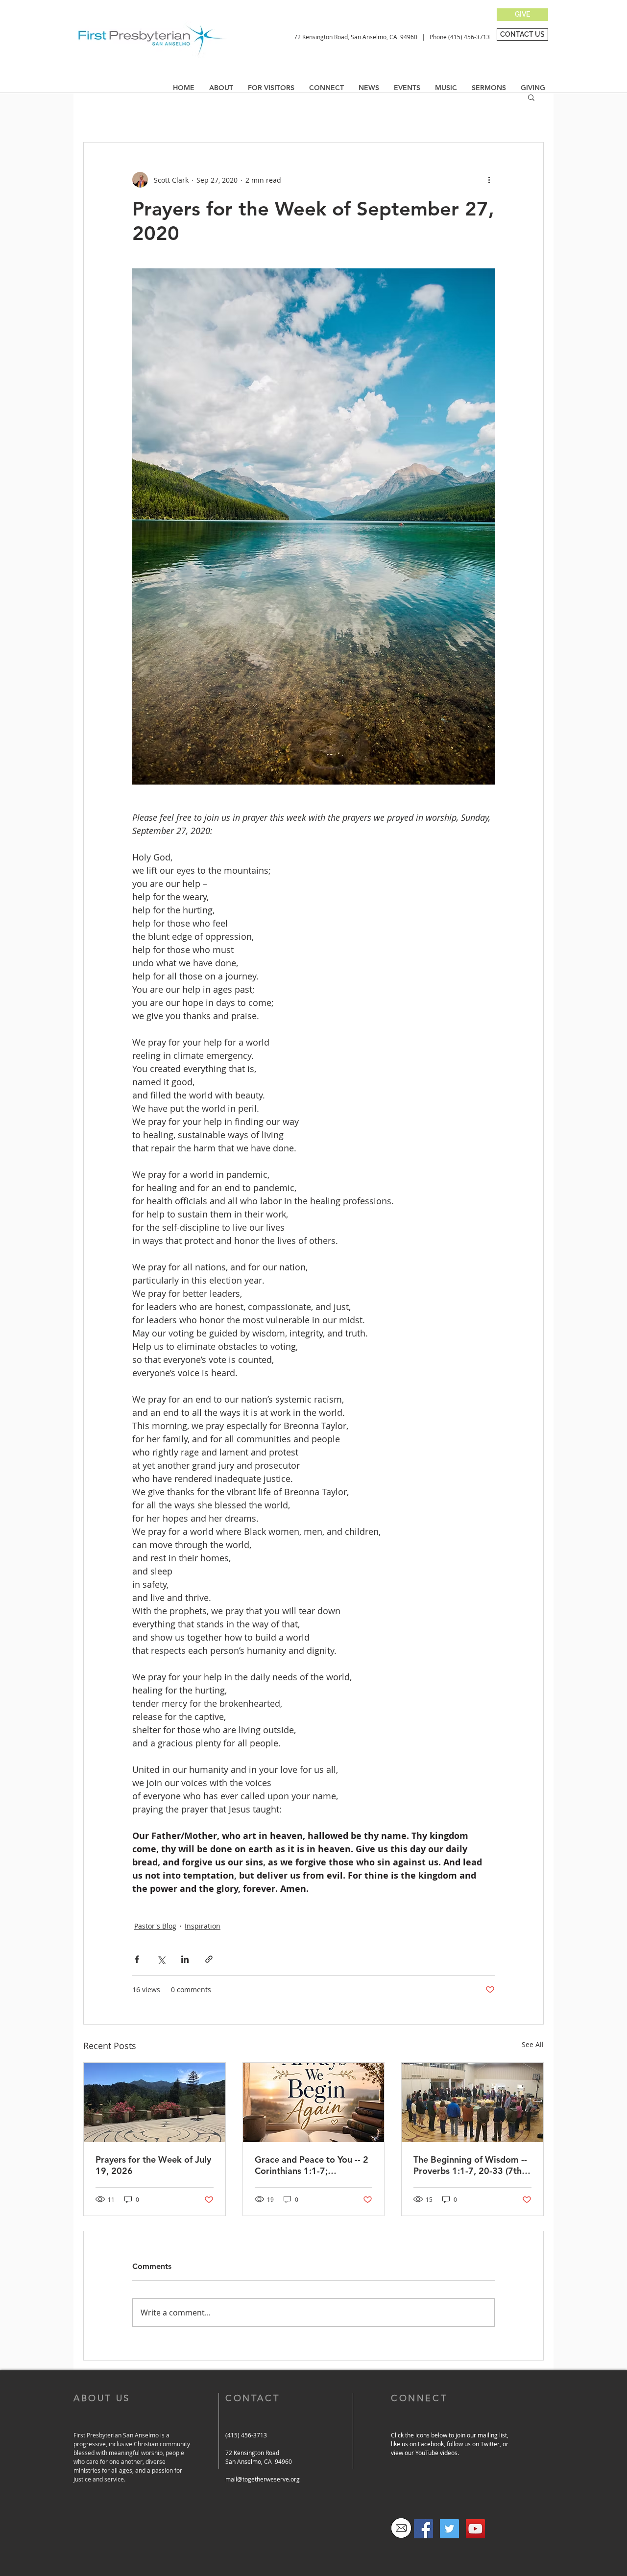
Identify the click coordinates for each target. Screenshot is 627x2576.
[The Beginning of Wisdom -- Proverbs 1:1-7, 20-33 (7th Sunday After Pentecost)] (472, 2102)
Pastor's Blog (155, 1926)
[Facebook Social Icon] (423, 2529)
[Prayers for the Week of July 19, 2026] (155, 2102)
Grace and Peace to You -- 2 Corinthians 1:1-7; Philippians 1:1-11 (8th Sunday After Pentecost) (312, 2165)
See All (533, 2044)
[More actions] (489, 180)
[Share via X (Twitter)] (161, 1959)
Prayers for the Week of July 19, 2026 (153, 2165)
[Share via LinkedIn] (185, 1959)
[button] (369, 88)
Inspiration (203, 1926)
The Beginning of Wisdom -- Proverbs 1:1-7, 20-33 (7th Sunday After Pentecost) (470, 2165)
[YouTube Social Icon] (475, 2529)
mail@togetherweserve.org (263, 2479)
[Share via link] (209, 1959)
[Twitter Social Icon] (449, 2529)
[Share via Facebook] (137, 1959)
